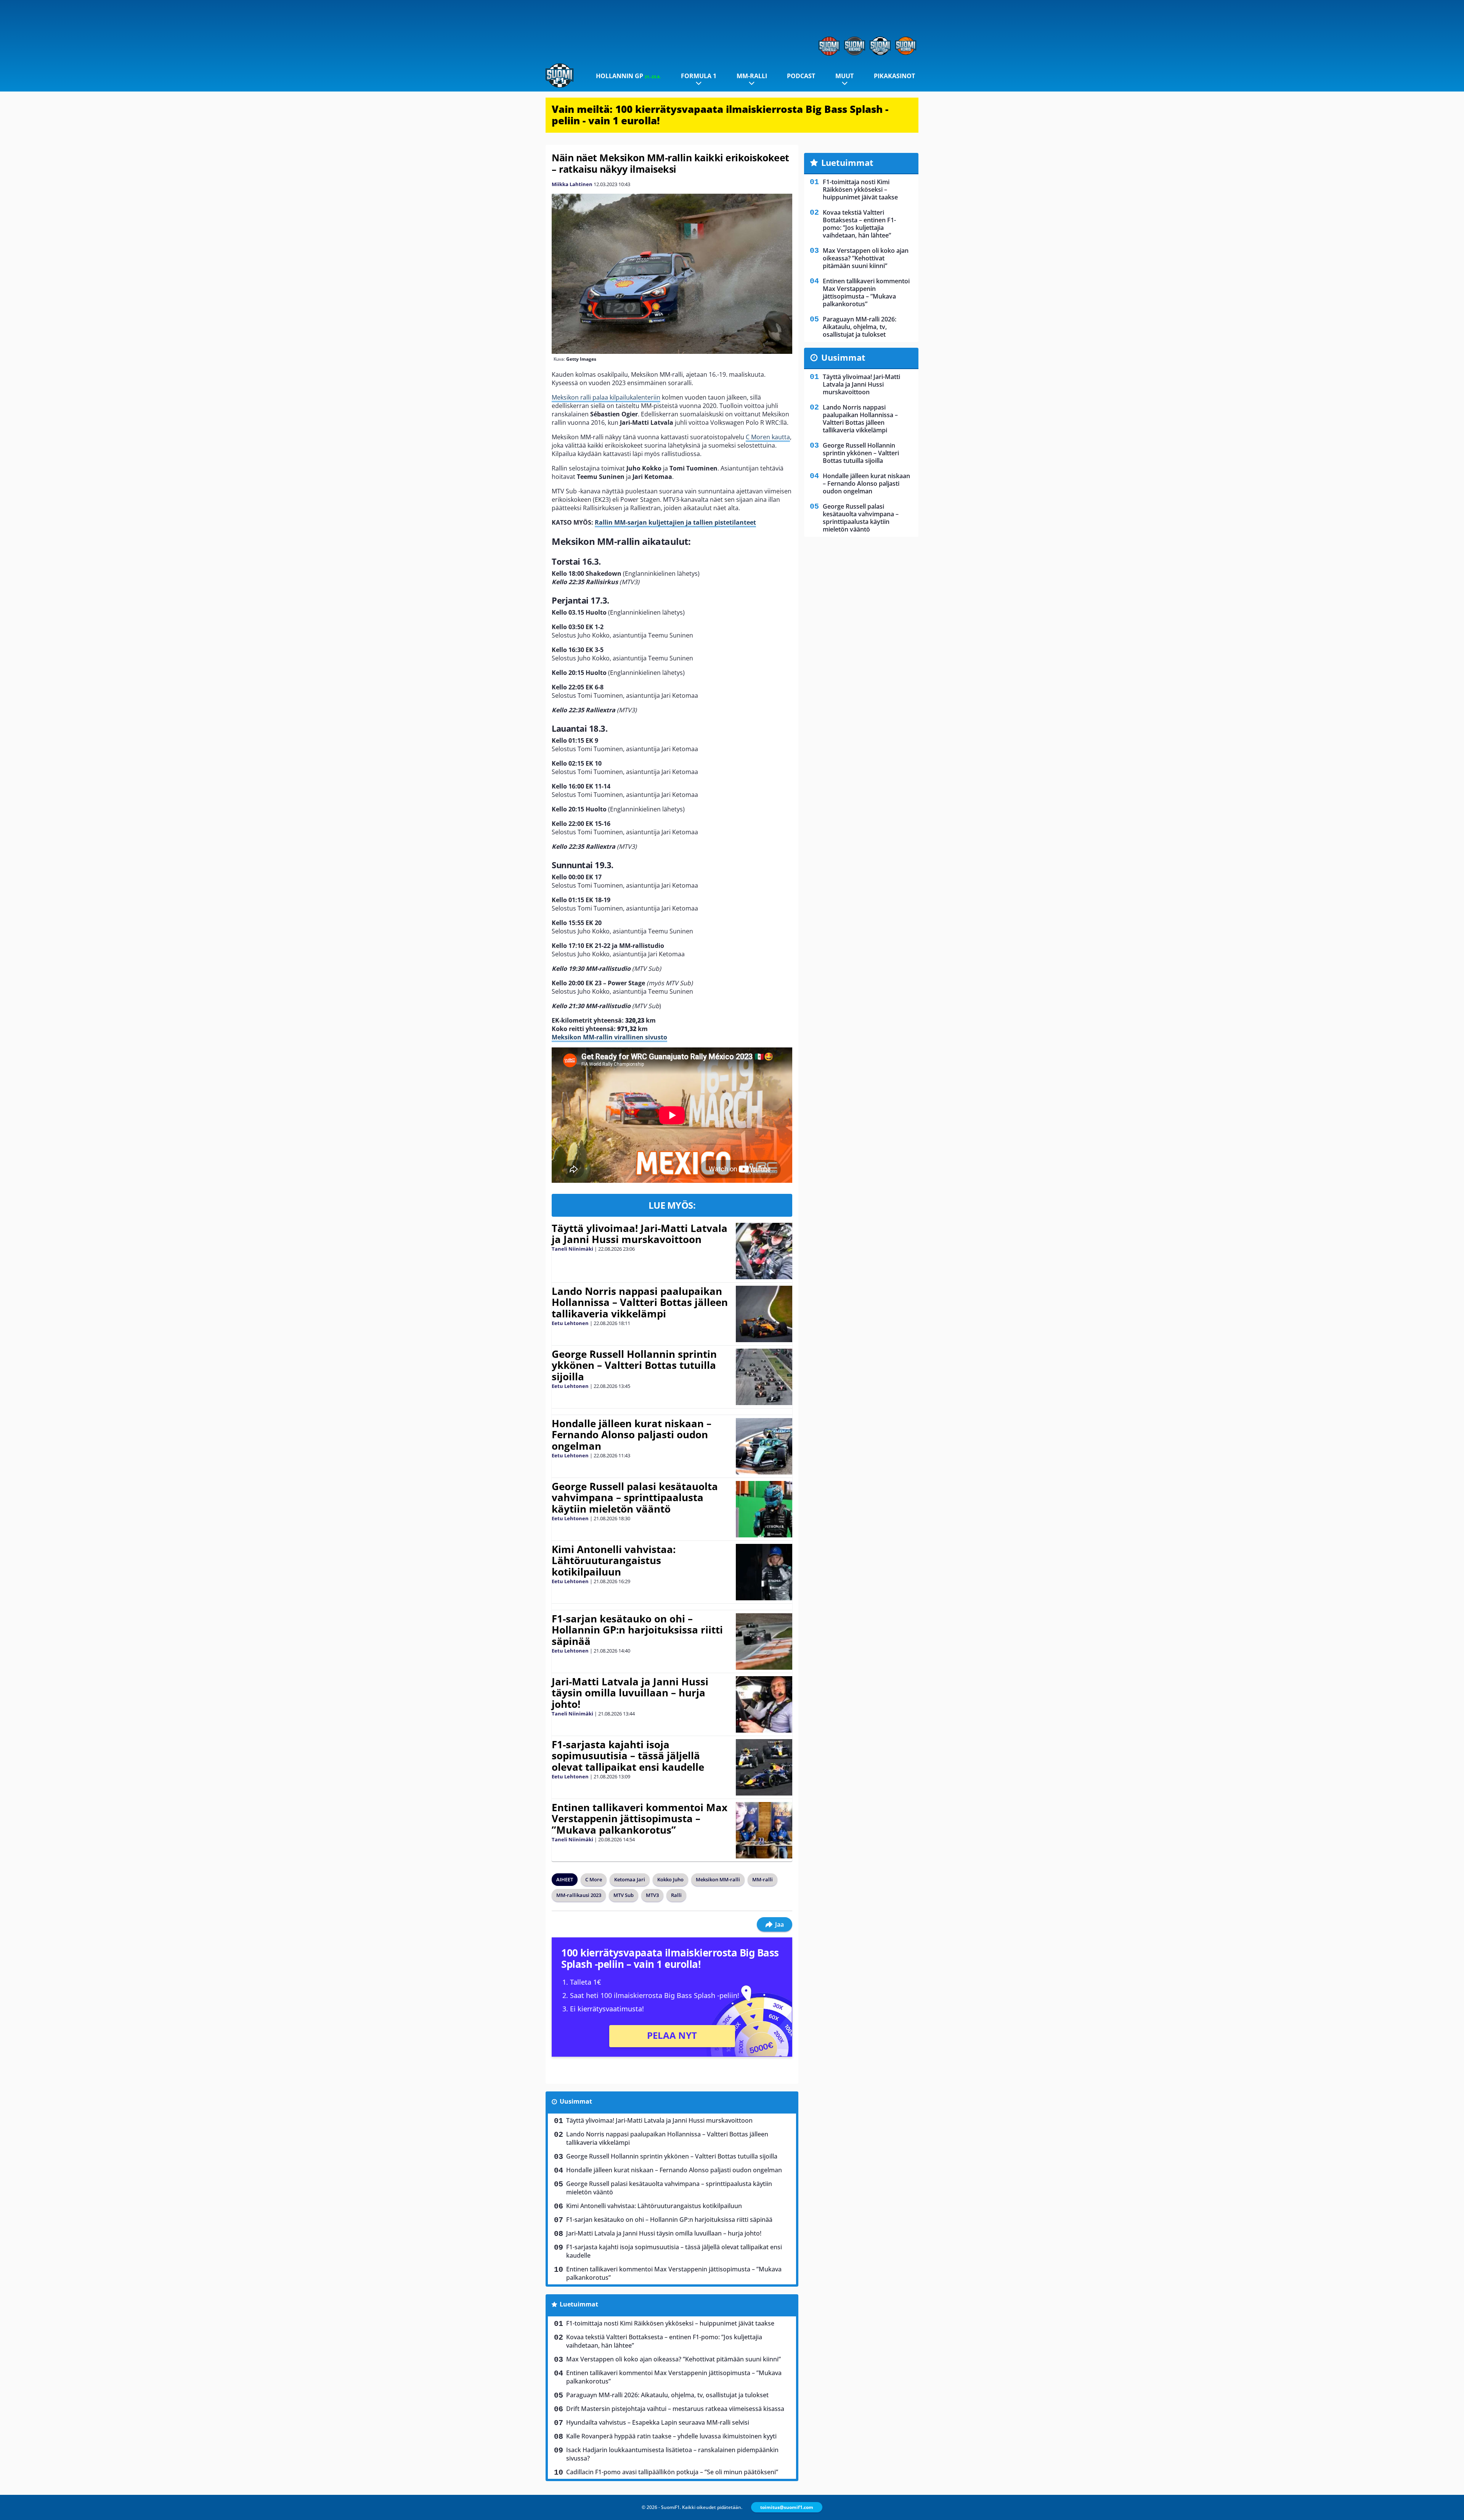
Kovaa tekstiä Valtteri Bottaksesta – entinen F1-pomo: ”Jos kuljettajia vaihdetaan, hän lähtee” (664, 2341)
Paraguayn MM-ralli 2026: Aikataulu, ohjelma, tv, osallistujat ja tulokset (667, 2395)
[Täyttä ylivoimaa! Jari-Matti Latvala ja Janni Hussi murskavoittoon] (764, 1251)
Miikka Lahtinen (572, 184)
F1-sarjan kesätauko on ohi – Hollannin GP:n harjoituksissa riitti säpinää (637, 1630)
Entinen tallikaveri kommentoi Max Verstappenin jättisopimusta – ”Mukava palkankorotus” (640, 1819)
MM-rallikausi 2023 (579, 1895)
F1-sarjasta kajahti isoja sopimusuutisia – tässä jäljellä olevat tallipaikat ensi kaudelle (628, 1756)
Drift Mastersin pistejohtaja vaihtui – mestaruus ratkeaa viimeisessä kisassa (675, 2409)
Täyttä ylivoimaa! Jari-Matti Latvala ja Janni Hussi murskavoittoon (640, 1234)
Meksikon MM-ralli (718, 1879)
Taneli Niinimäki (572, 1249)
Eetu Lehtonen (570, 1323)
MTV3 (652, 1895)
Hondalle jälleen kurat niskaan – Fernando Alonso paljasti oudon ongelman (632, 1435)
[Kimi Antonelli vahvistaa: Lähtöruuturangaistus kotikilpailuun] (764, 1572)
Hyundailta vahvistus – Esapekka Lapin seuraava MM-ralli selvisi (658, 2422)
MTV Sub (624, 1895)
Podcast (801, 76)
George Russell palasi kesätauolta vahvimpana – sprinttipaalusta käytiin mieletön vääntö (635, 1498)
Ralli (676, 1895)
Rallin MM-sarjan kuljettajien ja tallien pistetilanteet (675, 522)
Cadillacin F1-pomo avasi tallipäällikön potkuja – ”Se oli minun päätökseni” (672, 2472)
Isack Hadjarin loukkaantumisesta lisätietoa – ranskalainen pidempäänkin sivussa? (672, 2454)
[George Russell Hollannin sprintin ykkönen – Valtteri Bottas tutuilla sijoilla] (764, 1377)
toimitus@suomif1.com (787, 2507)
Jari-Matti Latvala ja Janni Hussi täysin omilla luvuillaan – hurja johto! (630, 1693)
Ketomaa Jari (630, 1879)
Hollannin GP (628, 76)
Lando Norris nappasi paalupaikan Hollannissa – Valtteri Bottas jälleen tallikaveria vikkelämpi (640, 1303)
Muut (844, 76)
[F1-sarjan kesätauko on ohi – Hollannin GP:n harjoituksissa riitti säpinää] (764, 1641)
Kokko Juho (670, 1879)
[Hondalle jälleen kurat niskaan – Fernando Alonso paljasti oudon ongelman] (764, 1446)
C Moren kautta (768, 437)
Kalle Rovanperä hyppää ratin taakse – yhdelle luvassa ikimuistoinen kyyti (671, 2436)
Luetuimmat (579, 2304)
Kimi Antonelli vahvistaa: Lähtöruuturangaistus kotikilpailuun (614, 1561)
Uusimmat (576, 2101)
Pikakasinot (894, 76)
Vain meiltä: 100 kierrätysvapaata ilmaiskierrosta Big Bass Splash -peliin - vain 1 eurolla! (720, 115)
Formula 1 (699, 76)
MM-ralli (752, 76)
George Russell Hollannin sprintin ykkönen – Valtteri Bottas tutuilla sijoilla (634, 1365)
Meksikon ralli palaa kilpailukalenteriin (606, 397)
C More (594, 1879)
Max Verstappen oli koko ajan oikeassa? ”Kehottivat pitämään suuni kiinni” (673, 2359)
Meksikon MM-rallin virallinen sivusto (609, 1037)
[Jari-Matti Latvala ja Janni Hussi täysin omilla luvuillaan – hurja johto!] (764, 1704)
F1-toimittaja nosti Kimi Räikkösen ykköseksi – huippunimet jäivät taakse (670, 2323)
